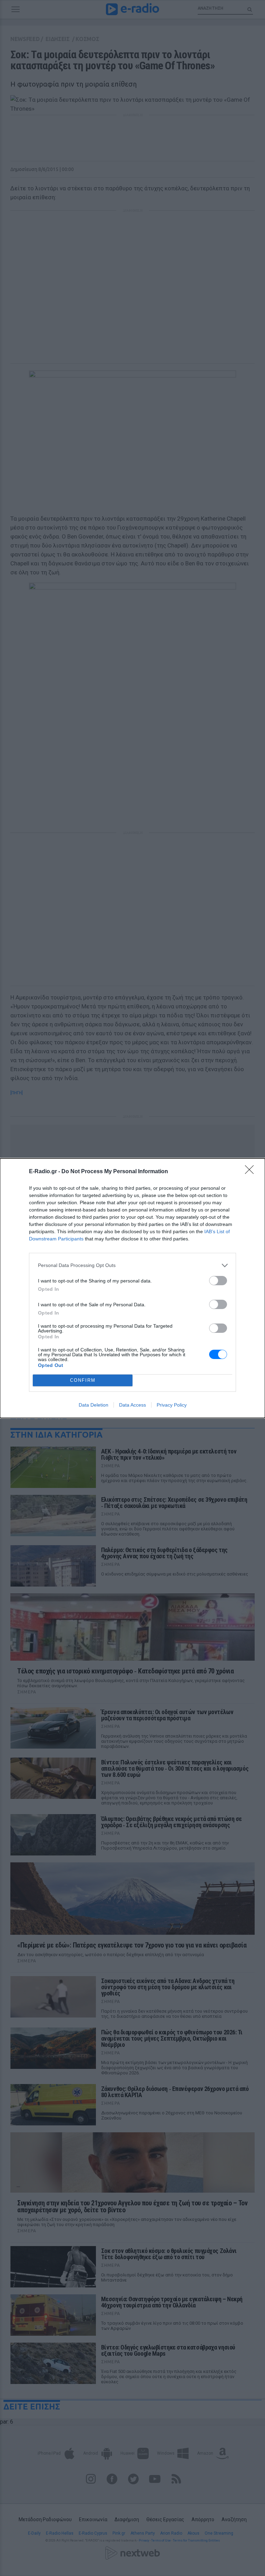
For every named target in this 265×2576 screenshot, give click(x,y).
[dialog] (132, 1288)
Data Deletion (94, 1405)
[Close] (252, 1172)
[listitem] (132, 1265)
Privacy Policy (172, 1405)
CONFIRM (83, 1380)
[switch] (218, 1281)
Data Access (132, 1405)
